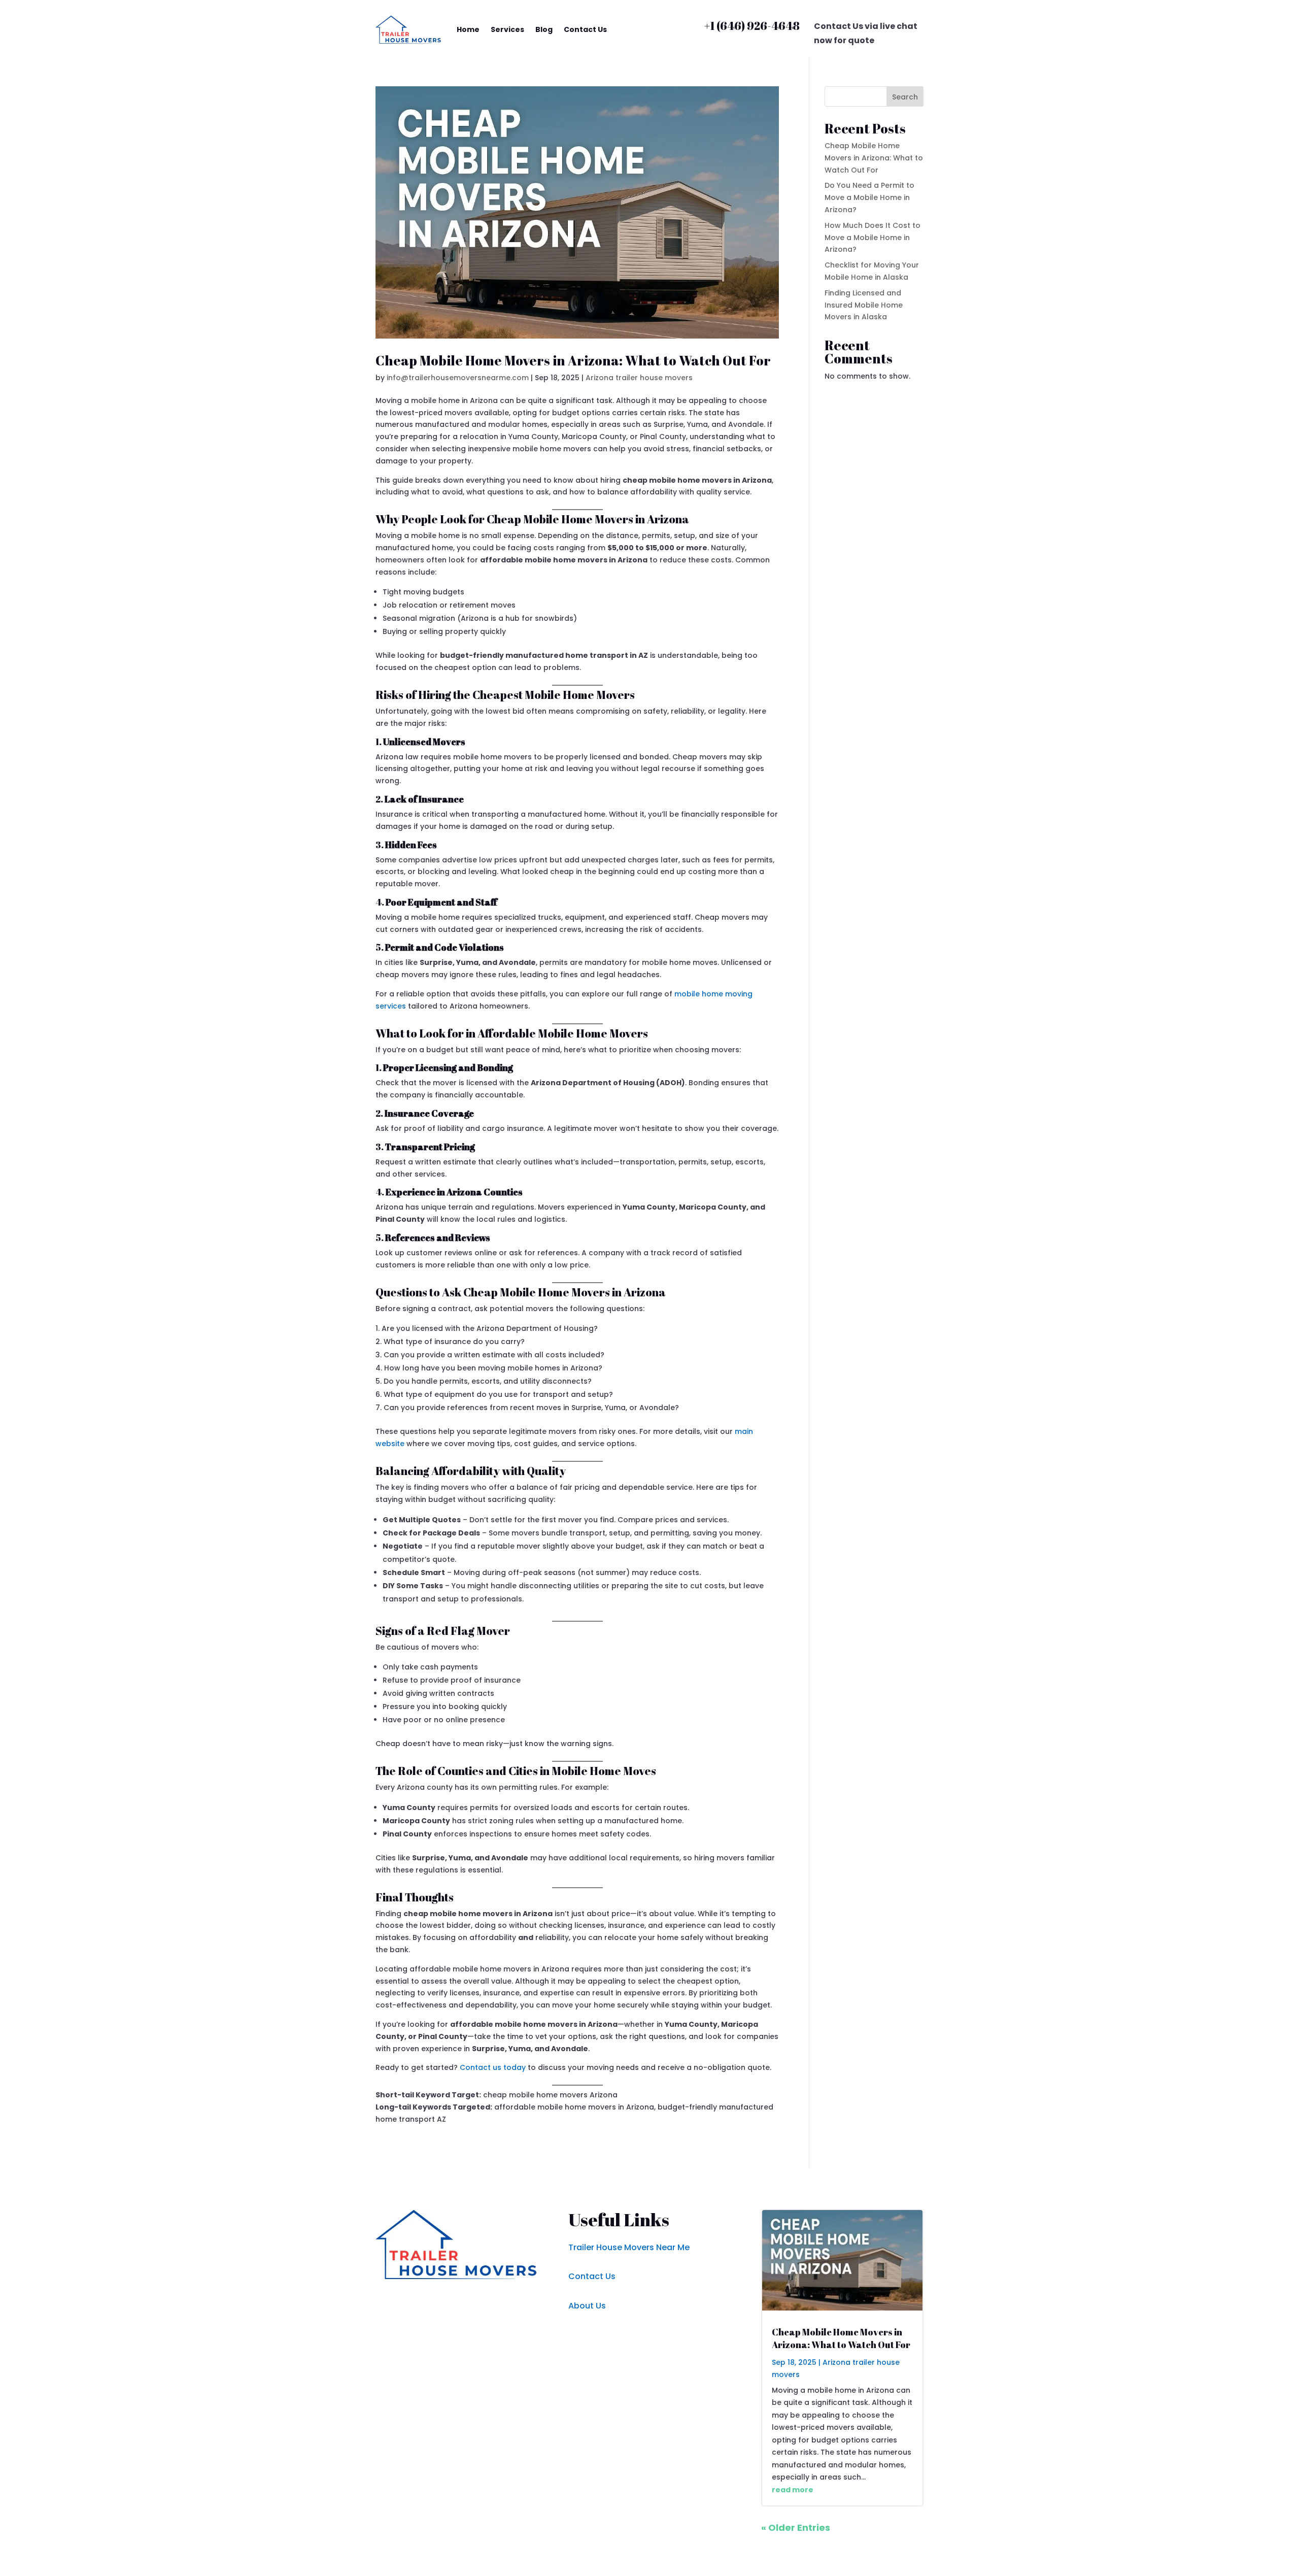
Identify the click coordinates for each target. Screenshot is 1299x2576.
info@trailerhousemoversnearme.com (458, 378)
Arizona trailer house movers (639, 378)
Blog (544, 29)
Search (905, 97)
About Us (587, 2306)
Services (507, 29)
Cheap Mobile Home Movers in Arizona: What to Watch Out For (573, 360)
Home (468, 29)
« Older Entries (796, 2528)
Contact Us (585, 29)
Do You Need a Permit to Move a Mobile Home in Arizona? (869, 197)
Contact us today (493, 2067)
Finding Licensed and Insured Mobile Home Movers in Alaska (864, 305)
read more (793, 2490)
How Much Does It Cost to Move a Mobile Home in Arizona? (873, 238)
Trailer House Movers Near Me (629, 2247)
